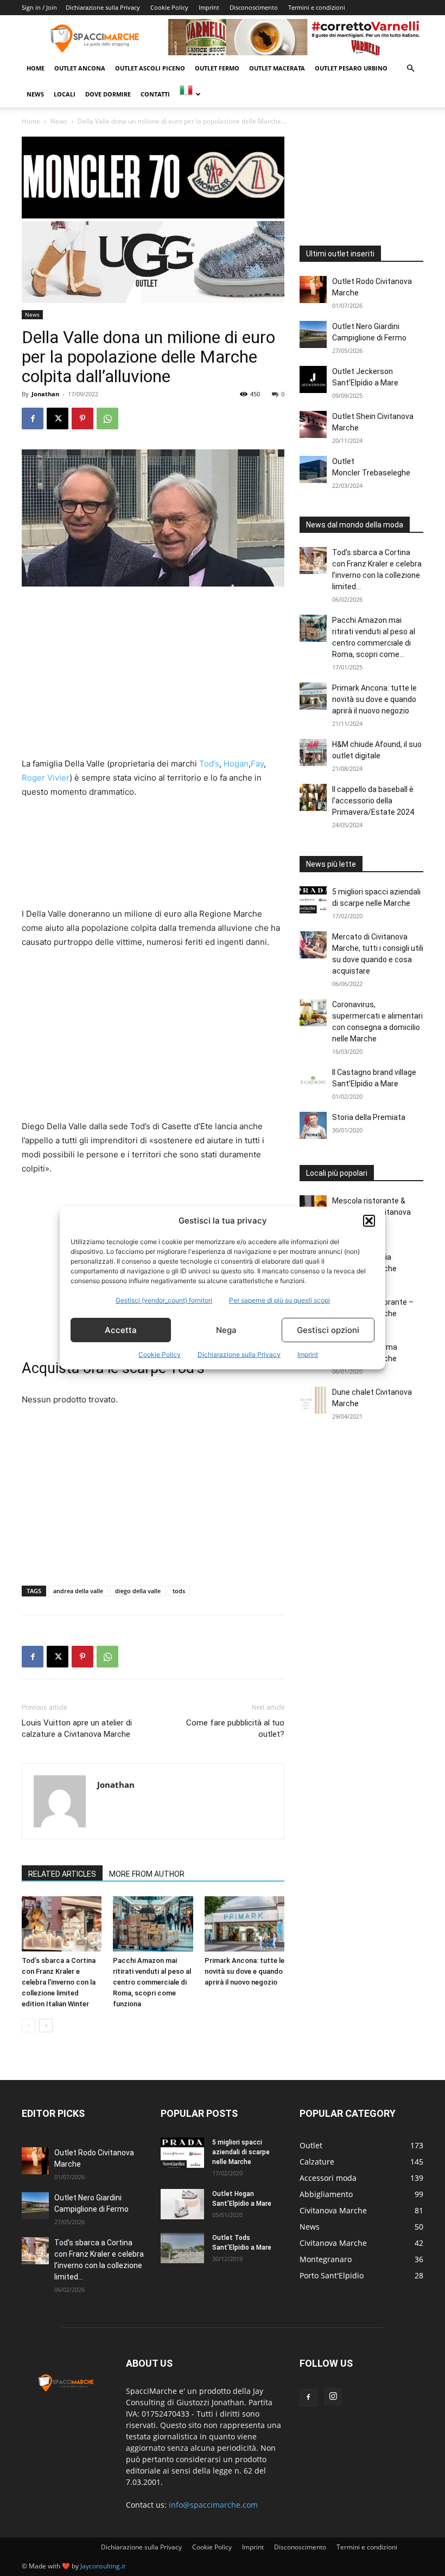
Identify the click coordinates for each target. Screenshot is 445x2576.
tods (179, 1591)
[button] (369, 1221)
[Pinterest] (82, 418)
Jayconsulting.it (103, 2566)
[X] (58, 418)
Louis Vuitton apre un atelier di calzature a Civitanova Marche (77, 1728)
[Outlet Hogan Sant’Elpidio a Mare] (182, 2204)
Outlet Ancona (80, 68)
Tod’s (209, 764)
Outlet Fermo (217, 68)
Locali (65, 94)
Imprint (308, 1354)
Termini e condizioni (317, 7)
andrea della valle (78, 1591)
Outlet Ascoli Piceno (150, 68)
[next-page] (46, 2026)
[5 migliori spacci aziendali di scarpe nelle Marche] (313, 900)
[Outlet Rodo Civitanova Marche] (313, 289)
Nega (226, 1330)
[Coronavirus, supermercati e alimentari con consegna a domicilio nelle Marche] (313, 1013)
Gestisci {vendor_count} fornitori (164, 1300)
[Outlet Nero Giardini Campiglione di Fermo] (313, 334)
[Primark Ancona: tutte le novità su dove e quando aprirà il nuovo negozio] (244, 1924)
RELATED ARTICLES (62, 1874)
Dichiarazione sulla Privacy (239, 1354)
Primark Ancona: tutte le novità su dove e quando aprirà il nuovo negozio (244, 1971)
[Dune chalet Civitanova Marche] (313, 1400)
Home (36, 68)
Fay (257, 764)
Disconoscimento (254, 7)
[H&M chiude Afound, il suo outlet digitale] (313, 752)
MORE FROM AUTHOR (147, 1874)
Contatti (155, 94)
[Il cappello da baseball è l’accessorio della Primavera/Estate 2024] (313, 797)
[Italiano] (190, 94)
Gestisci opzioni (328, 1330)
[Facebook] (33, 418)
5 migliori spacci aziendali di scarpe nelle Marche (241, 2152)
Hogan (236, 764)
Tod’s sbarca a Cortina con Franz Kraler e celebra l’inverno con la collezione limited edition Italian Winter (59, 1982)
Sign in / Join (39, 7)
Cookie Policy (160, 1354)
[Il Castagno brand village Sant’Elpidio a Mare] (313, 1080)
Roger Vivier (46, 778)
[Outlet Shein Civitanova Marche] (313, 424)
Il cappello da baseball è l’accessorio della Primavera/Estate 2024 (373, 801)
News (35, 94)
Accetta (121, 1330)
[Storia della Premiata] (313, 1125)
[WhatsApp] (107, 418)
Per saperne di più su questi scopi (279, 1300)
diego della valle (138, 1591)
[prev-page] (28, 2026)
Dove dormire (108, 94)
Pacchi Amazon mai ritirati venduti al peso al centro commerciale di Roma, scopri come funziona (152, 1982)
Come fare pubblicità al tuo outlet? (235, 1728)
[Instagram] (333, 2397)
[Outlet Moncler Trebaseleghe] (313, 469)
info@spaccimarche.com (213, 2505)
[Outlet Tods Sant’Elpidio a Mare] (182, 2248)
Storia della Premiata (369, 1117)
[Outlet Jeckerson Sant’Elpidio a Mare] (313, 379)
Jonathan (45, 394)
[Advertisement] (153, 677)
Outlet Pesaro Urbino (351, 68)
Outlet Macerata (277, 68)
